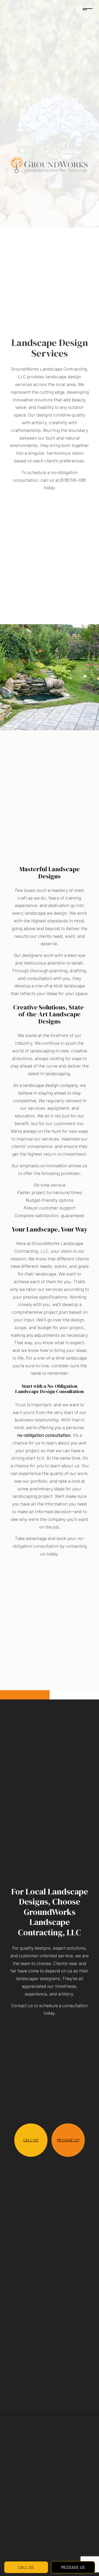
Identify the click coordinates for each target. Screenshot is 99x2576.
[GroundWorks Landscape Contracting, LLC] (49, 165)
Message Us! (68, 2141)
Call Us (26, 2567)
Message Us (73, 2567)
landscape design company (50, 1085)
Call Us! (31, 2141)
